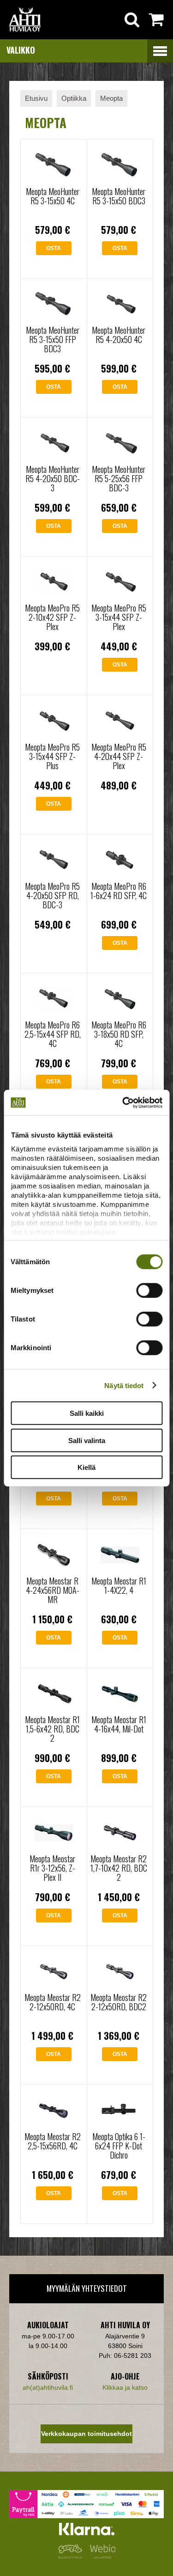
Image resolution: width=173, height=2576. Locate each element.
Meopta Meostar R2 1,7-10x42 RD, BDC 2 (119, 1868)
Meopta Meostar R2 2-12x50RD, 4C (53, 2002)
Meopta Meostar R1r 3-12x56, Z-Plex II (52, 1868)
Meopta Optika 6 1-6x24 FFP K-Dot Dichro (119, 2146)
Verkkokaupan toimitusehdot (86, 2434)
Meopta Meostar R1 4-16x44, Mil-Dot (119, 1724)
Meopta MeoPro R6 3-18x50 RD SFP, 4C (119, 1034)
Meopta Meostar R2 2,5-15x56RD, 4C (53, 2141)
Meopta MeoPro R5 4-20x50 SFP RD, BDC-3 (52, 895)
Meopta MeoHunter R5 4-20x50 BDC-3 (53, 478)
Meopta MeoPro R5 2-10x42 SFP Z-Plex (52, 617)
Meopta (111, 98)
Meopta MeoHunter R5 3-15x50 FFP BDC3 (53, 339)
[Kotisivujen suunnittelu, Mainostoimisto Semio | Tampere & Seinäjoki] (72, 2556)
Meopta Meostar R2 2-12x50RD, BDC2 (119, 2002)
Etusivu (36, 98)
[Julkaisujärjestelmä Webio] (101, 2556)
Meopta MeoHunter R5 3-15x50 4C (53, 196)
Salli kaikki (87, 1413)
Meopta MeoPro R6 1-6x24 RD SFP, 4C (119, 891)
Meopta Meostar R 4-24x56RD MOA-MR (53, 1590)
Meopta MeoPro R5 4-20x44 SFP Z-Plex (119, 756)
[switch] (149, 1291)
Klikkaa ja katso (125, 2387)
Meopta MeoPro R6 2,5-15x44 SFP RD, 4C (53, 1034)
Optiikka (74, 98)
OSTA (54, 248)
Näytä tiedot (124, 1385)
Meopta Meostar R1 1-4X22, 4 (119, 1585)
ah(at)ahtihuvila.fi (48, 2387)
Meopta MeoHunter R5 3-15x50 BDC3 (119, 196)
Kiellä (86, 1467)
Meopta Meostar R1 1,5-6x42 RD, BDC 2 (52, 1729)
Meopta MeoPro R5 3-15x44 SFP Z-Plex (119, 617)
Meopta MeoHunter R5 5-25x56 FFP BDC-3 (119, 478)
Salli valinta (87, 1440)
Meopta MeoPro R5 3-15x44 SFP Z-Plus (52, 756)
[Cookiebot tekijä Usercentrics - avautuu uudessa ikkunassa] (123, 1102)
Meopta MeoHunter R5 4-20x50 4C (119, 335)
